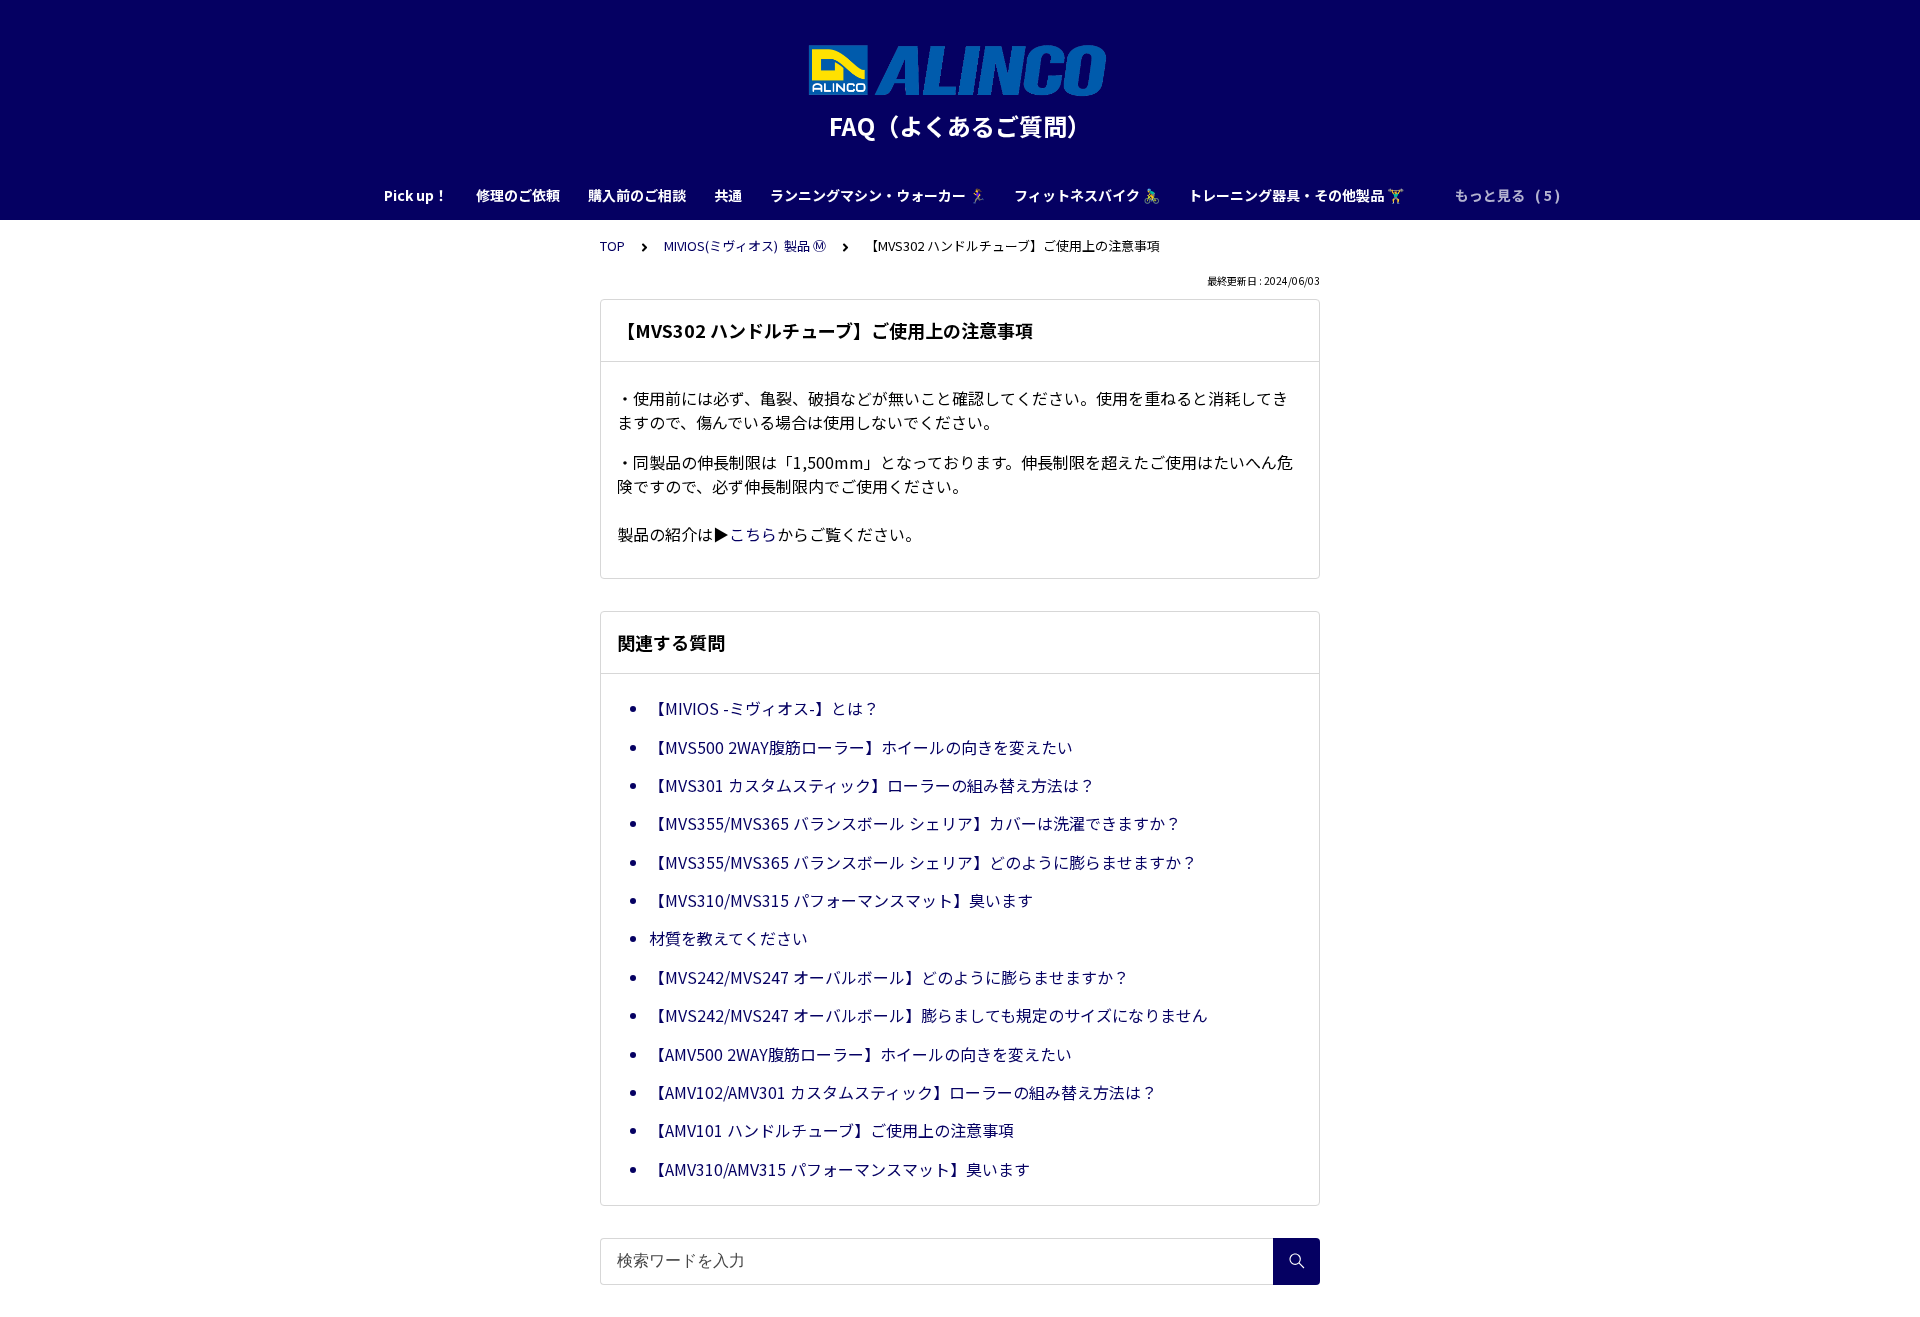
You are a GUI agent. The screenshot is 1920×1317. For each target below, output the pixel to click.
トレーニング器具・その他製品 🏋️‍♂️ (1296, 195)
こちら (753, 534)
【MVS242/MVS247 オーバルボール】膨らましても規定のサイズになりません (928, 1015)
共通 (728, 195)
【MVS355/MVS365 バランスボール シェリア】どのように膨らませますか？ (923, 862)
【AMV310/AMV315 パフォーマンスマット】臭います (839, 1169)
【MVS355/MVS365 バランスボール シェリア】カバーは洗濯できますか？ (915, 823)
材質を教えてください (728, 938)
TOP (612, 245)
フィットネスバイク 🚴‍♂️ (1087, 195)
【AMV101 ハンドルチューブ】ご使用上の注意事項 (831, 1130)
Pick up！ (416, 195)
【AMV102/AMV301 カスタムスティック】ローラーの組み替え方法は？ (903, 1092)
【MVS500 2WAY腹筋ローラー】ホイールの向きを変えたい (861, 747)
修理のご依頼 (518, 195)
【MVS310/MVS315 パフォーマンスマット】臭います (841, 900)
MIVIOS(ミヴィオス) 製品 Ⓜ (745, 245)
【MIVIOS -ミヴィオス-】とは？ (764, 708)
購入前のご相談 (637, 195)
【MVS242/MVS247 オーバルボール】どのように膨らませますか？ (889, 977)
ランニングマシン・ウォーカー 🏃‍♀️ (878, 195)
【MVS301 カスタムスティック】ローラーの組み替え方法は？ (872, 785)
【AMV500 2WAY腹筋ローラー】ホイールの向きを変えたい (860, 1054)
